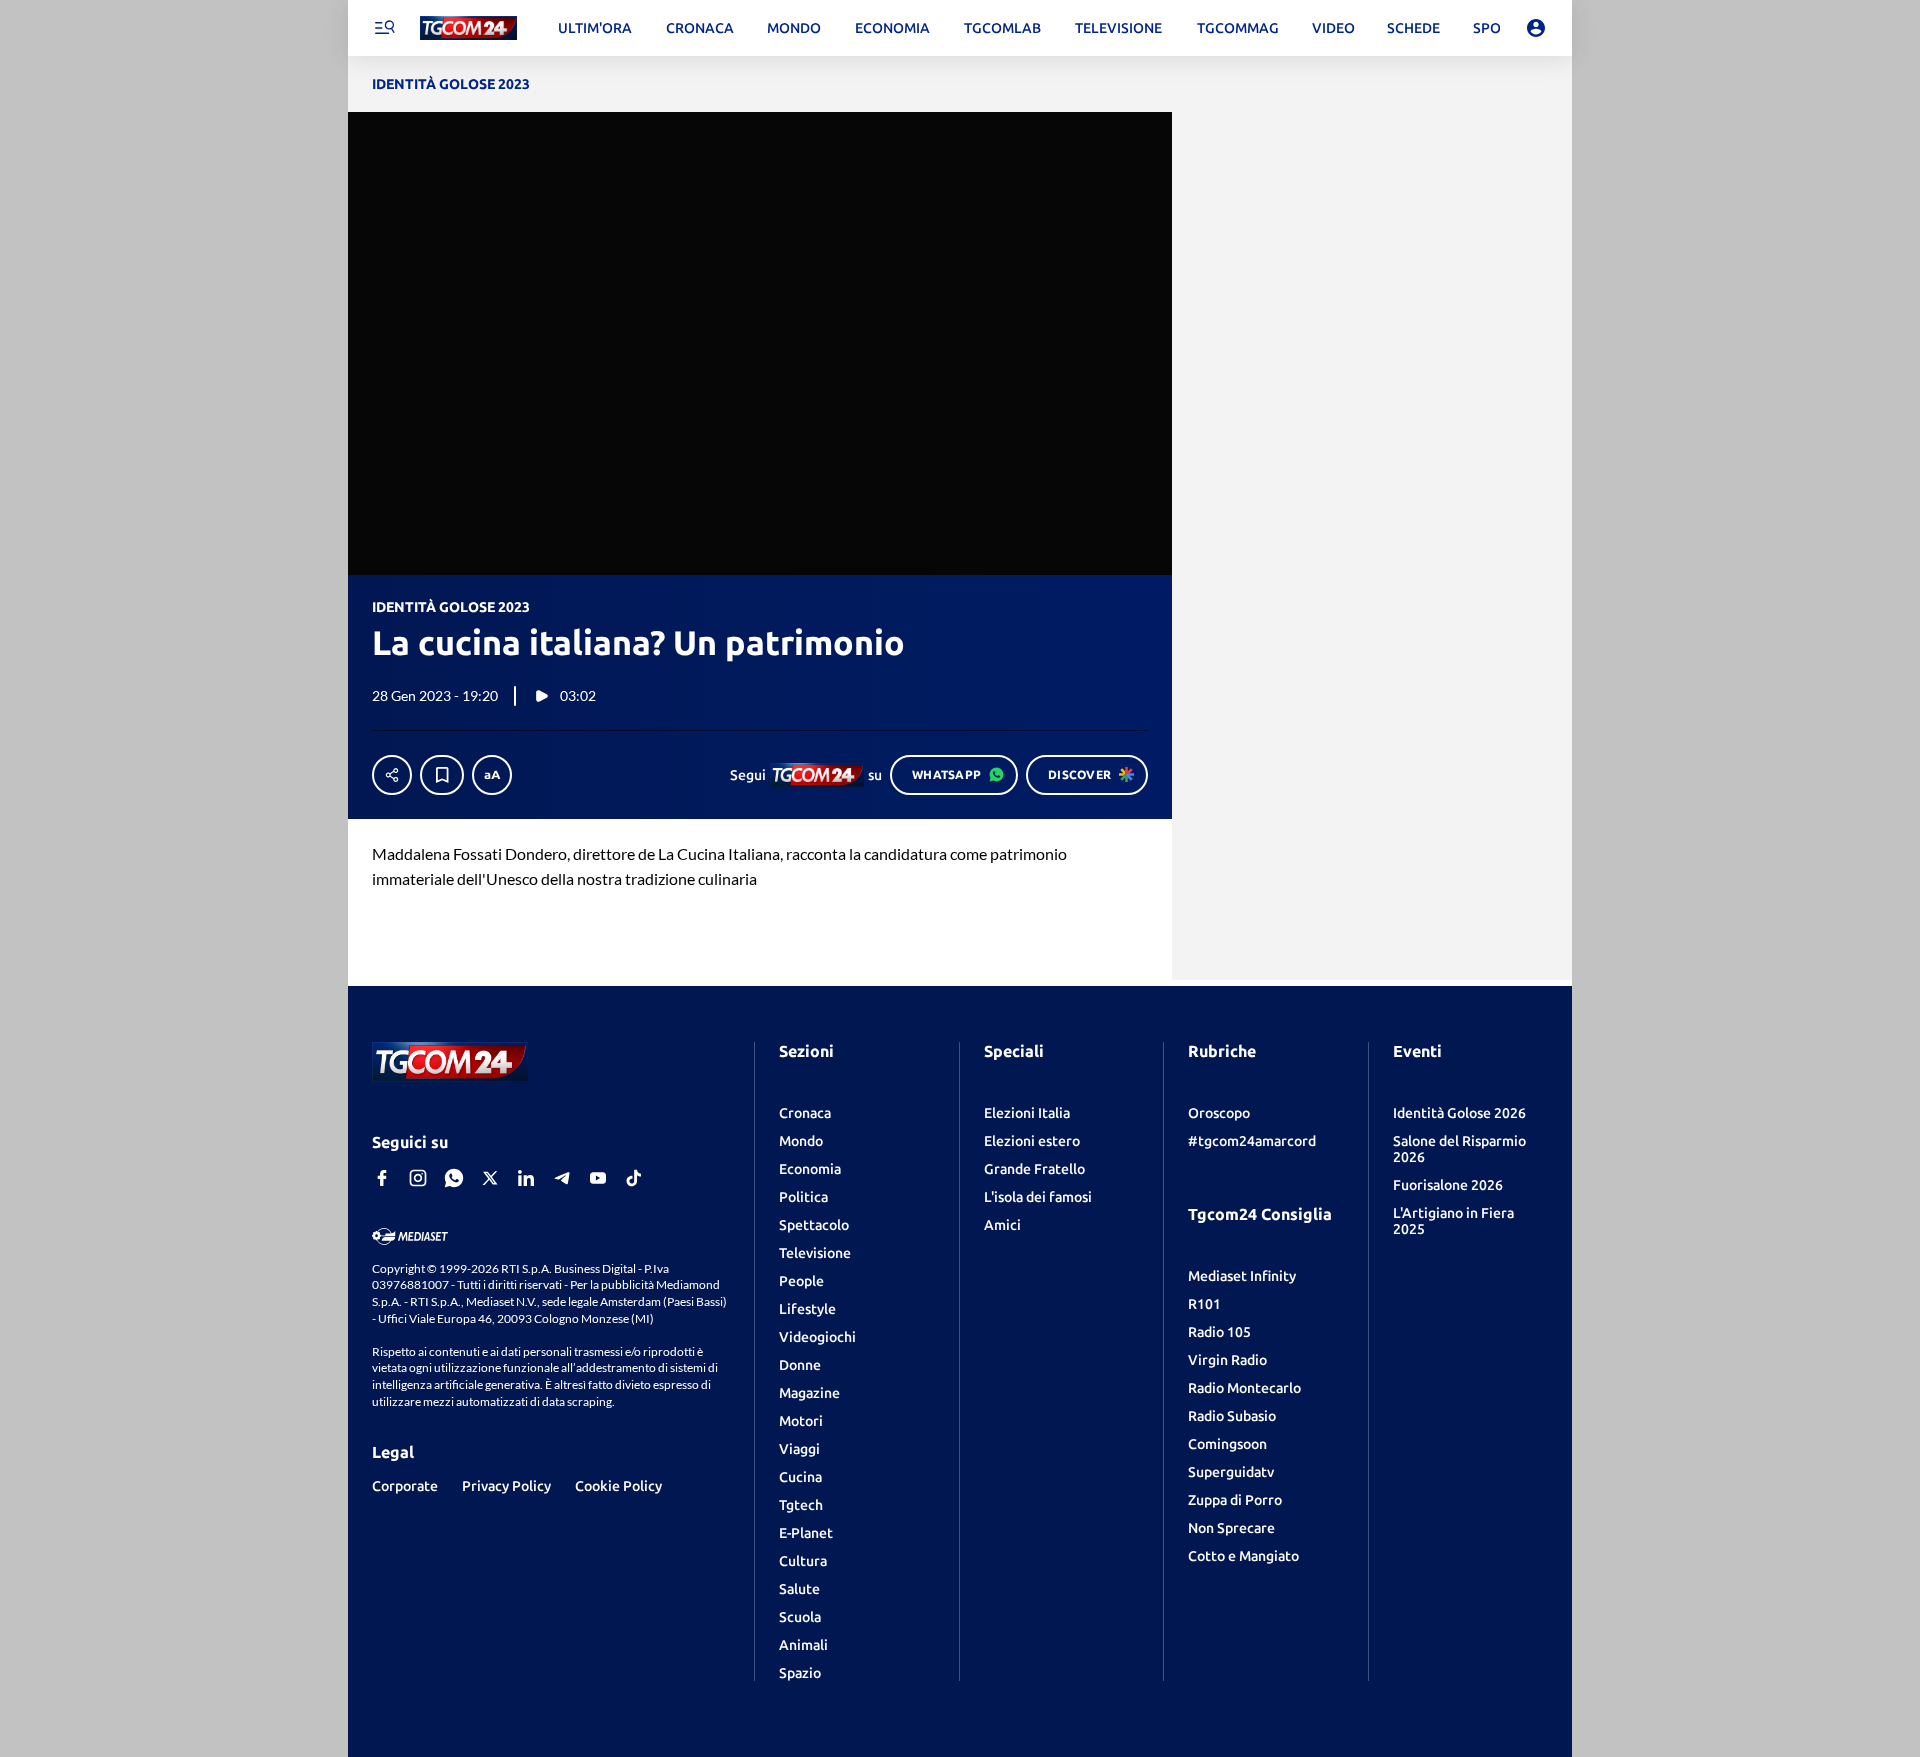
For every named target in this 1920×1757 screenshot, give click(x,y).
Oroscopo (1219, 1113)
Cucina (800, 1477)
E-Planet (806, 1533)
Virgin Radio (1227, 1360)
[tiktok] (634, 1178)
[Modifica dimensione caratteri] (492, 775)
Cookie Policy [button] (618, 1486)
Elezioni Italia (1027, 1113)
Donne (800, 1365)
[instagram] (418, 1178)
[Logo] (468, 28)
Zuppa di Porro (1235, 1500)
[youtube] (598, 1178)
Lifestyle (807, 1309)
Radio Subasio (1232, 1416)
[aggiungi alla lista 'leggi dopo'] (442, 775)
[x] (490, 1178)
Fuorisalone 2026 (1448, 1185)
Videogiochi (817, 1337)
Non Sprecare (1231, 1528)
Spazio (800, 1673)
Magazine (809, 1393)
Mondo (801, 1141)
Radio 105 (1219, 1332)
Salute (799, 1589)
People (801, 1281)
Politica (803, 1197)
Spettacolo (814, 1225)
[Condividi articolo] (392, 775)
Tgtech (801, 1505)
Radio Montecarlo (1244, 1388)
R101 (1204, 1304)
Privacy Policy (506, 1486)
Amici (1002, 1225)
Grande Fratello (1034, 1169)
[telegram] (562, 1178)
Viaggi (799, 1449)
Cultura (803, 1561)
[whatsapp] (454, 1178)
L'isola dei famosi (1038, 1197)
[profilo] (1536, 28)
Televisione (815, 1253)
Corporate (405, 1486)
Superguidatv (1231, 1472)
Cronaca (805, 1113)
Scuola (800, 1617)
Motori (801, 1421)
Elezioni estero (1032, 1141)
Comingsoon (1227, 1444)
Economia (810, 1169)
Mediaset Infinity (1242, 1276)
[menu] (384, 28)
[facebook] (382, 1178)
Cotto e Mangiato (1243, 1556)
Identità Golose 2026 (1459, 1113)
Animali (803, 1645)
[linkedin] (526, 1178)
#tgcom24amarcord (1252, 1141)
